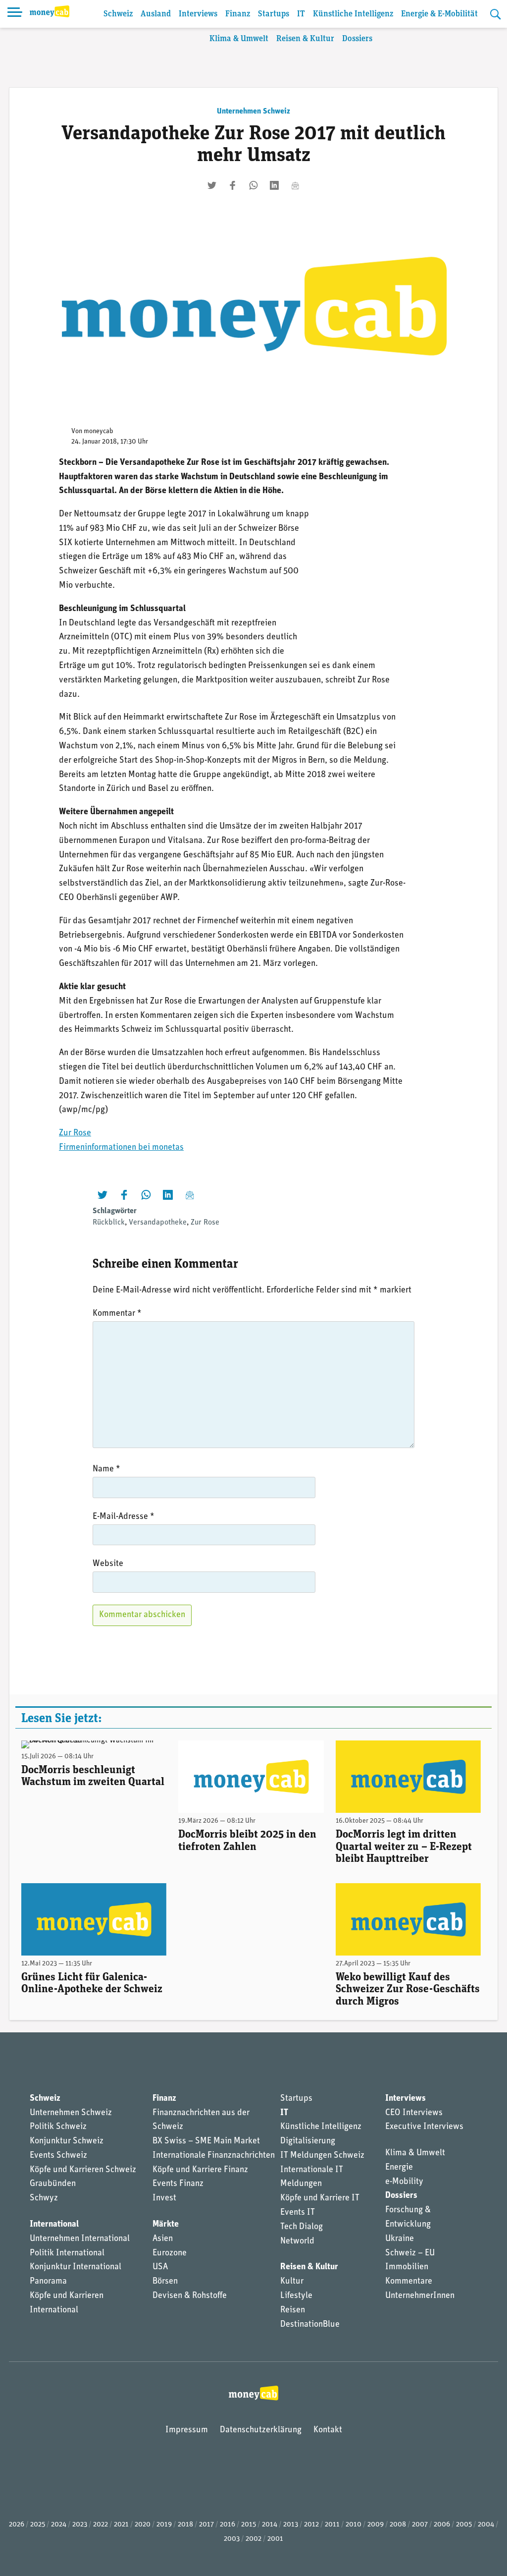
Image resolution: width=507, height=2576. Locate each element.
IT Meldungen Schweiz (322, 2156)
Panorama (48, 2282)
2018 (185, 2525)
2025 (38, 2525)
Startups (274, 14)
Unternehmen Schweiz (253, 112)
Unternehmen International (80, 2239)
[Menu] (15, 14)
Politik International (67, 2253)
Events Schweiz (58, 2156)
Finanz (238, 14)
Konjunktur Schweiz (67, 2141)
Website (108, 1564)
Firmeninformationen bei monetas (121, 1148)
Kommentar (117, 1314)
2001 (275, 2539)
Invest (164, 2198)
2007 (420, 2525)
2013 (291, 2525)
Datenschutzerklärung (261, 2430)
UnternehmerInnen (420, 2296)
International (54, 2225)
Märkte (166, 2225)
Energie (399, 2168)
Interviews (198, 14)
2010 (354, 2525)
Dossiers (357, 39)
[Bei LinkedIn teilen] (274, 185)
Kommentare (409, 2282)
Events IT (298, 2213)
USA (160, 2267)
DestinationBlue (310, 2325)
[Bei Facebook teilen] (233, 185)
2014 (270, 2525)
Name (106, 1469)
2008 (398, 2525)
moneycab (99, 431)
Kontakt (328, 2430)
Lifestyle (296, 2296)
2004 (486, 2525)
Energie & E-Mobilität (439, 14)
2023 (80, 2525)
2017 (206, 2525)
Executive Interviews (424, 2127)
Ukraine (400, 2239)
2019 (164, 2525)
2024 (59, 2525)
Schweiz (118, 14)
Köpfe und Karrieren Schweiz (83, 2170)
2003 (232, 2539)
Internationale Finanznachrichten (214, 2156)
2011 (332, 2525)
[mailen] (295, 185)
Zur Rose (75, 1133)
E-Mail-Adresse (124, 1517)
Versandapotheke (158, 1223)
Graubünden (53, 2184)
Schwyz (44, 2198)
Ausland (156, 14)
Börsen (165, 2282)
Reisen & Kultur (305, 39)
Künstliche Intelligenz (353, 14)
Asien (163, 2239)
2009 (376, 2525)
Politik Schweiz (58, 2127)
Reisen (293, 2310)
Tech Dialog (302, 2227)
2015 (249, 2525)
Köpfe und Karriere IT (320, 2198)
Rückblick (109, 1223)
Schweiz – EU (410, 2253)
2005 (464, 2525)
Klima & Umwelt (239, 39)
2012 (311, 2525)
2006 (442, 2525)
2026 (17, 2525)
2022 (101, 2525)
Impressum (187, 2430)
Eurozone (170, 2253)
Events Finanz (178, 2184)
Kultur (292, 2282)
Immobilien (407, 2267)
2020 (143, 2525)
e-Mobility (404, 2182)
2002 (253, 2539)
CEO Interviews (414, 2113)
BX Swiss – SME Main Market (206, 2141)
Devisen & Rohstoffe (190, 2296)
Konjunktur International (76, 2267)
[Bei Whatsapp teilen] (253, 185)
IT (301, 14)
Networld (297, 2241)
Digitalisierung (308, 2141)
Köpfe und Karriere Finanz (200, 2170)
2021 (121, 2525)
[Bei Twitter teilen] (212, 185)
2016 (228, 2525)
